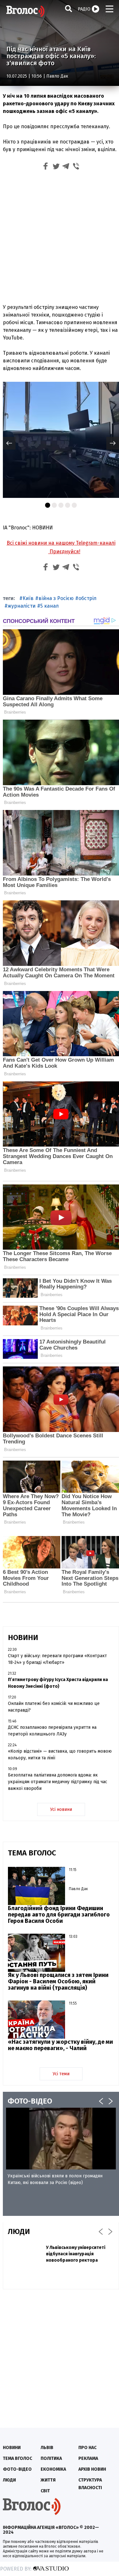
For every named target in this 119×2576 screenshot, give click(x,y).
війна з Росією (56, 598)
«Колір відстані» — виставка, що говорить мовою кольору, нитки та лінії (60, 1755)
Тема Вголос (17, 2458)
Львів (47, 2448)
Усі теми (61, 2074)
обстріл (87, 598)
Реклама (88, 2458)
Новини (12, 2448)
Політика (51, 2458)
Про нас (87, 2448)
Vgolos (25, 11)
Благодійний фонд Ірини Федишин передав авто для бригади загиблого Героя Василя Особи (59, 1915)
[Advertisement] (60, 236)
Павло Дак (57, 76)
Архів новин (92, 2469)
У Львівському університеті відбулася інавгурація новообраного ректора (76, 2254)
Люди (9, 2480)
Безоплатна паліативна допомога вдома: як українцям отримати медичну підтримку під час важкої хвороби (58, 1782)
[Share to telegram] (66, 167)
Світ (45, 2491)
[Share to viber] (76, 167)
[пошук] (69, 8)
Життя (48, 2480)
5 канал (50, 606)
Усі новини (61, 1809)
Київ (28, 598)
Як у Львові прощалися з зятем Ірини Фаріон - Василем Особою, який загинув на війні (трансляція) (58, 1981)
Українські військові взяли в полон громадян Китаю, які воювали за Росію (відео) (55, 2179)
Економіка (53, 2469)
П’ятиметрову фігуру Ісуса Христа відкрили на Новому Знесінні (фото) (58, 1683)
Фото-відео (17, 2469)
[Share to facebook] (46, 167)
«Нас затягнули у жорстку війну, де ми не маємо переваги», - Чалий (60, 2045)
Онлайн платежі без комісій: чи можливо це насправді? (54, 1707)
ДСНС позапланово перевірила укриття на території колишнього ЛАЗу (52, 1731)
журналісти (22, 606)
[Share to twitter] (56, 167)
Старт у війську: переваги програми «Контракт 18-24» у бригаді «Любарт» (57, 1659)
